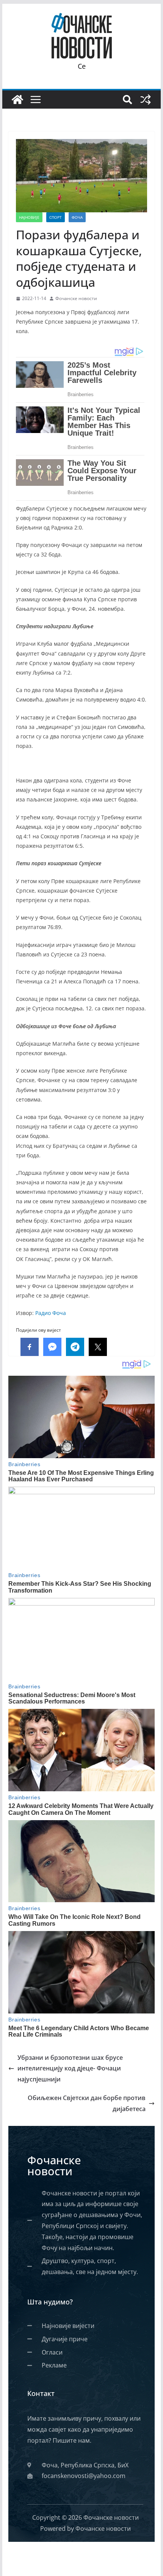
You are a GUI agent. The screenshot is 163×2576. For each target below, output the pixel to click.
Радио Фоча (51, 1313)
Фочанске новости (76, 298)
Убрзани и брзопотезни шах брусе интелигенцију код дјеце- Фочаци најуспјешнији (70, 2069)
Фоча (77, 217)
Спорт (56, 217)
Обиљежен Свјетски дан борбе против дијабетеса (87, 2103)
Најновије (29, 217)
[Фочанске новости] (17, 100)
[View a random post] (146, 100)
